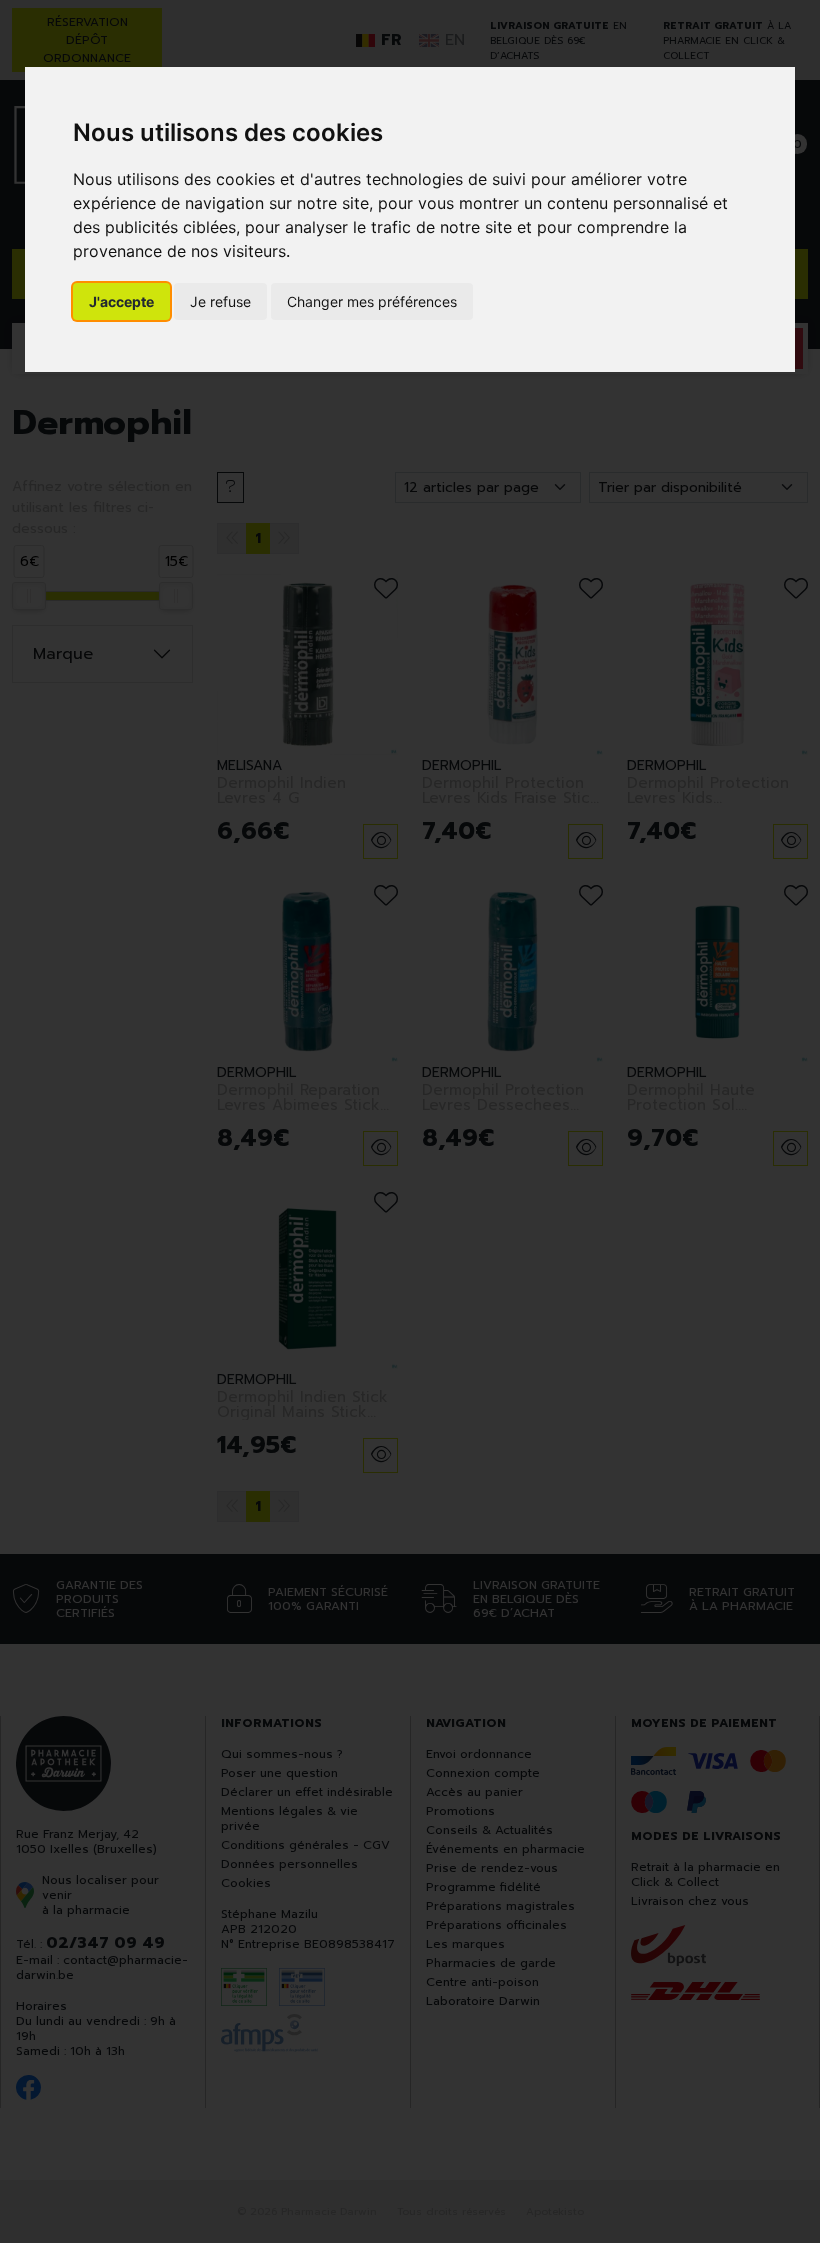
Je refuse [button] (220, 301)
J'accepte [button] (121, 301)
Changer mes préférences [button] (372, 301)
